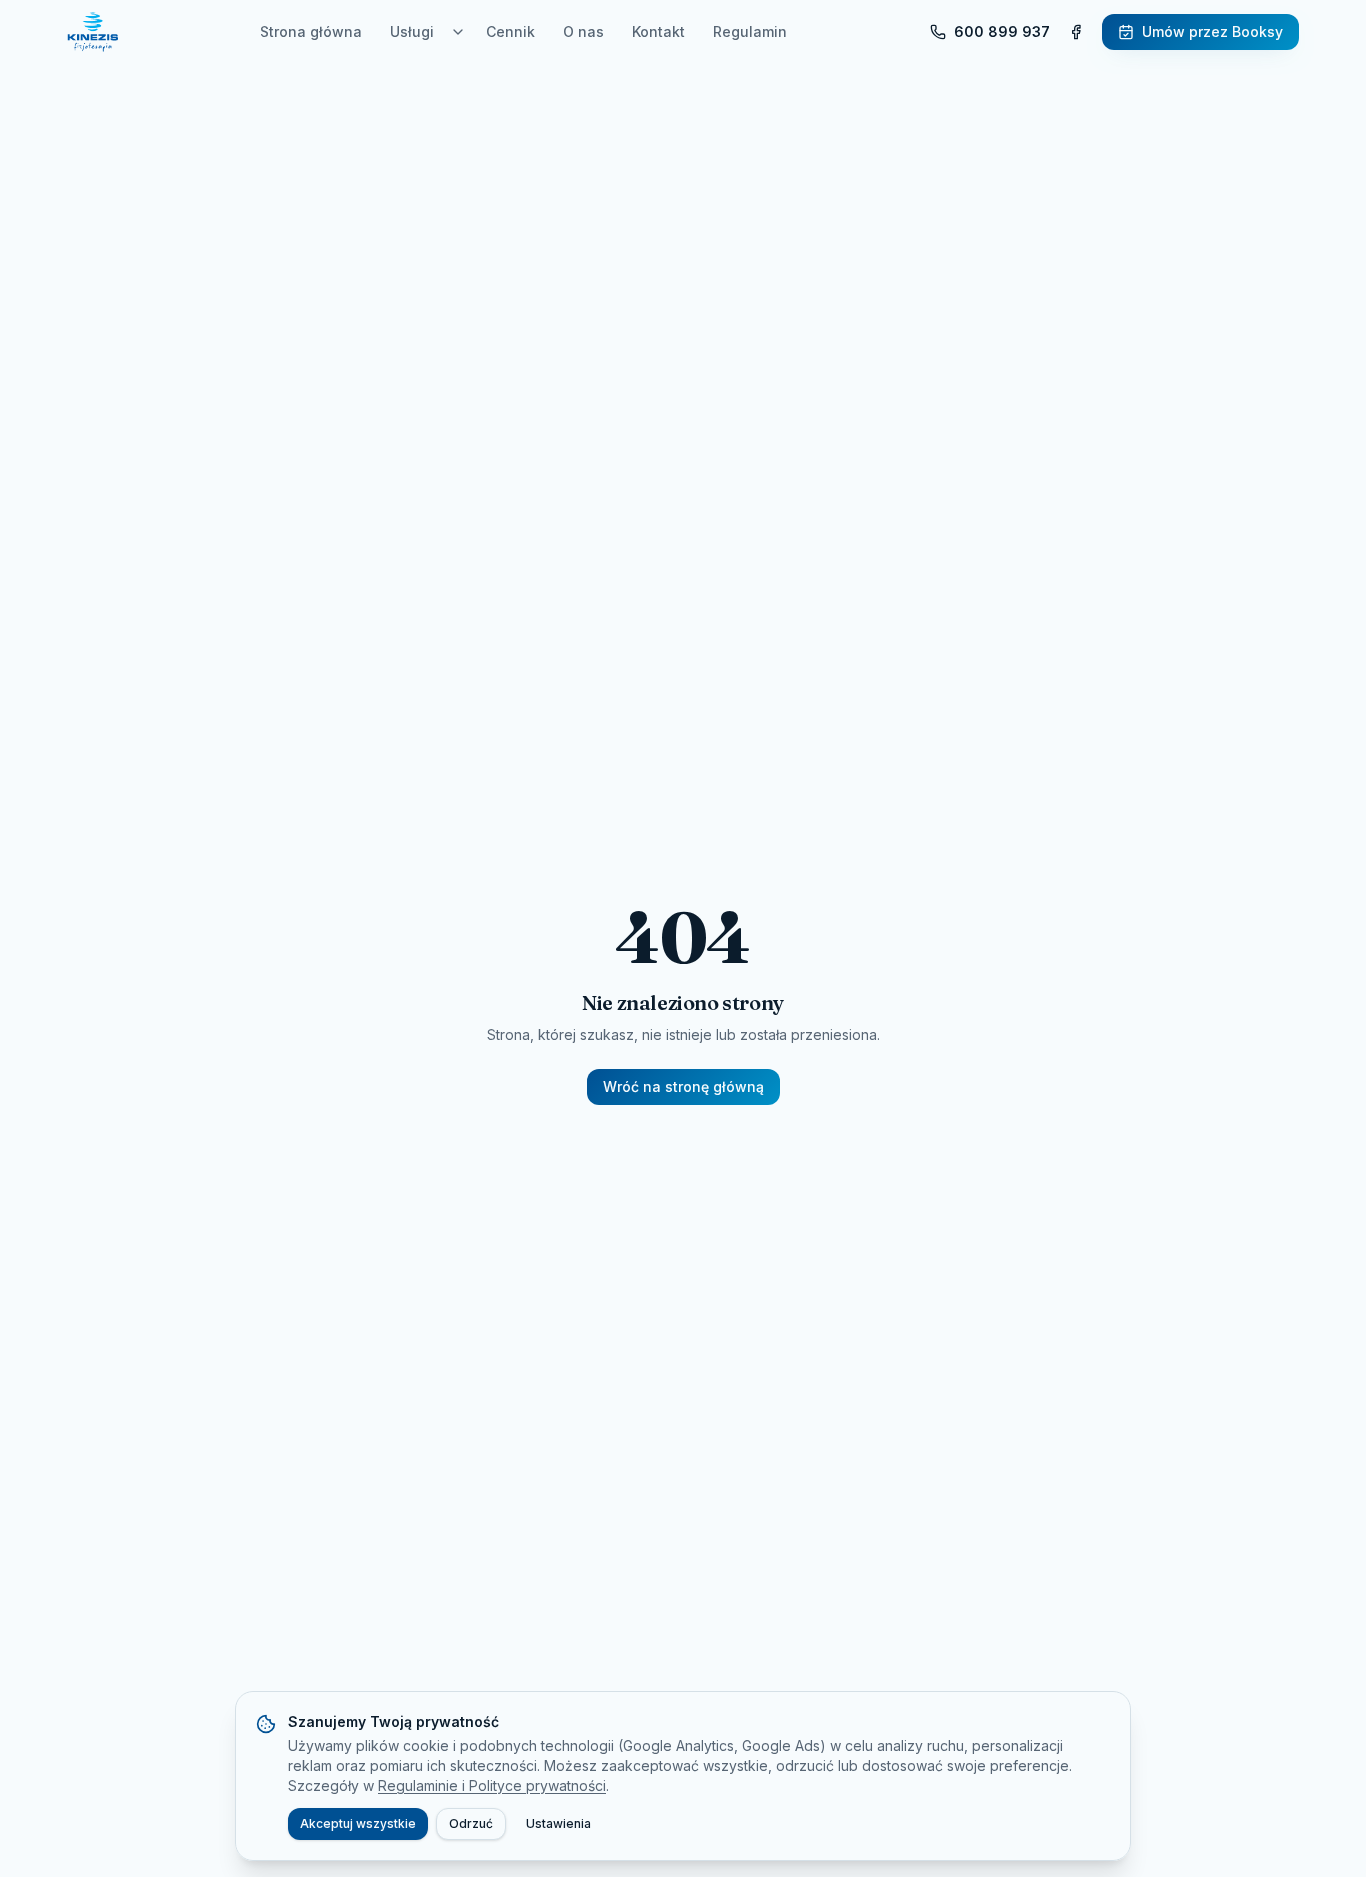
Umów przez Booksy (1212, 31)
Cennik (510, 31)
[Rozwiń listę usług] (458, 32)
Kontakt (658, 31)
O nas (583, 31)
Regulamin (750, 31)
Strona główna (311, 31)
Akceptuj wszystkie (358, 1823)
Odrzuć (471, 1823)
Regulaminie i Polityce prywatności (492, 1785)
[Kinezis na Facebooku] (1076, 32)
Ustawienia (558, 1823)
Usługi (412, 31)
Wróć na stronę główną (683, 1086)
